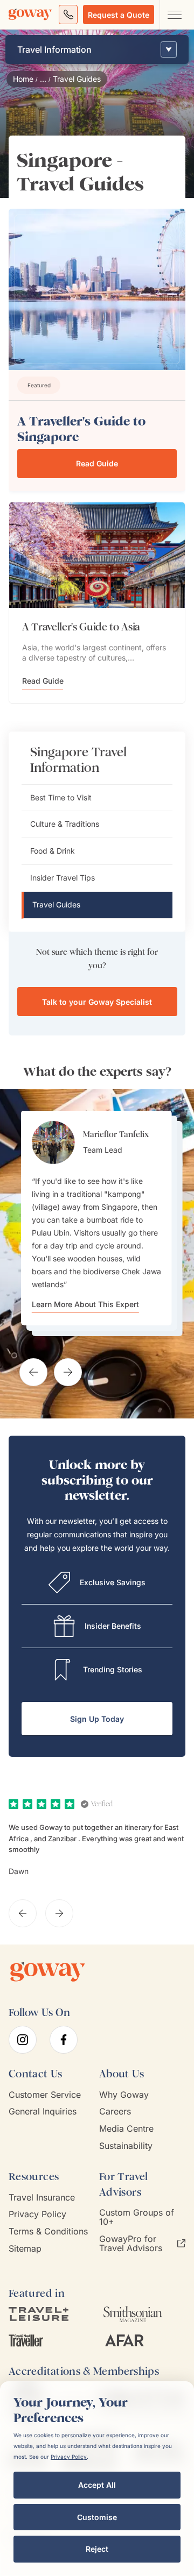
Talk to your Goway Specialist (97, 1002)
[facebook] (64, 2040)
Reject (97, 2549)
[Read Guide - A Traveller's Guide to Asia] (97, 555)
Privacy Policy (37, 2214)
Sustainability (126, 2146)
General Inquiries (43, 2112)
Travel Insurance (42, 2198)
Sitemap (25, 2249)
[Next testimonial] (68, 1372)
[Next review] (59, 1913)
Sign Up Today (97, 1719)
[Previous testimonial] (33, 1372)
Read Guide (97, 463)
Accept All (97, 2485)
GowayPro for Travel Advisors (131, 2244)
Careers (115, 2112)
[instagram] (23, 2040)
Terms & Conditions (48, 2231)
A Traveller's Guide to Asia (81, 627)
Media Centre (126, 2129)
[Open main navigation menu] (174, 15)
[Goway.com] (30, 15)
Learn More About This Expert (85, 1304)
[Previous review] (23, 1913)
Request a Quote (119, 15)
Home (23, 79)
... (43, 79)
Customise (97, 2517)
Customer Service (45, 2095)
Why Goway (124, 2095)
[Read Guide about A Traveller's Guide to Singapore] (161, 348)
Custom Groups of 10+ (137, 2217)
